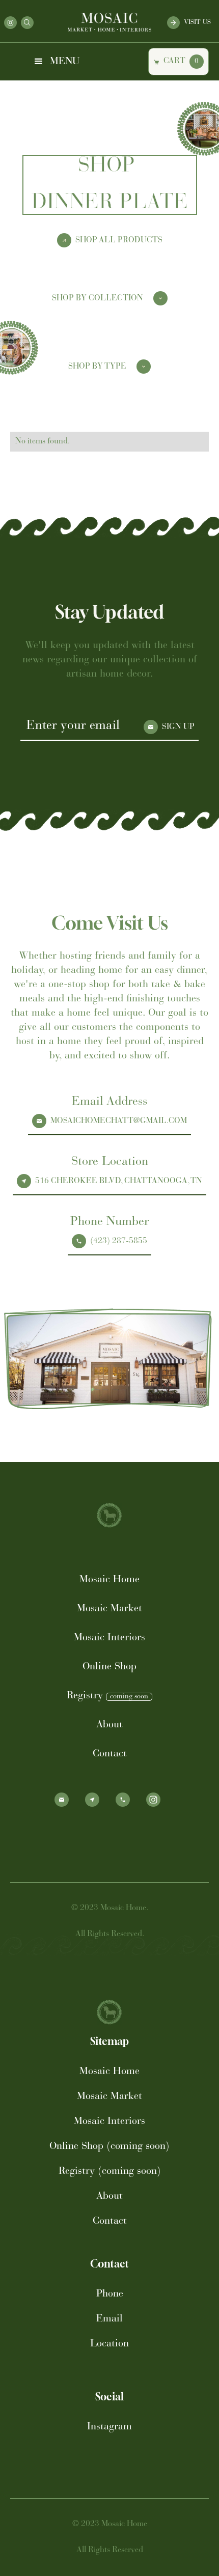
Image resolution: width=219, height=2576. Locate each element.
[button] (56, 62)
